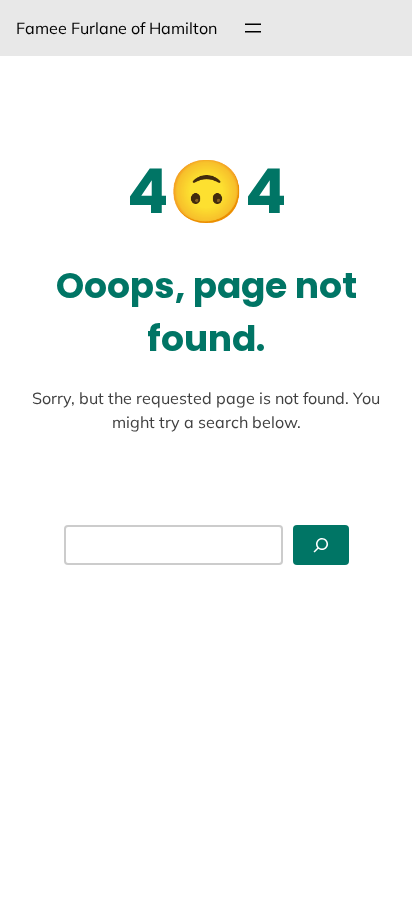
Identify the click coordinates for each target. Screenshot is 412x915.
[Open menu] (253, 28)
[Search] (321, 545)
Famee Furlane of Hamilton (116, 28)
